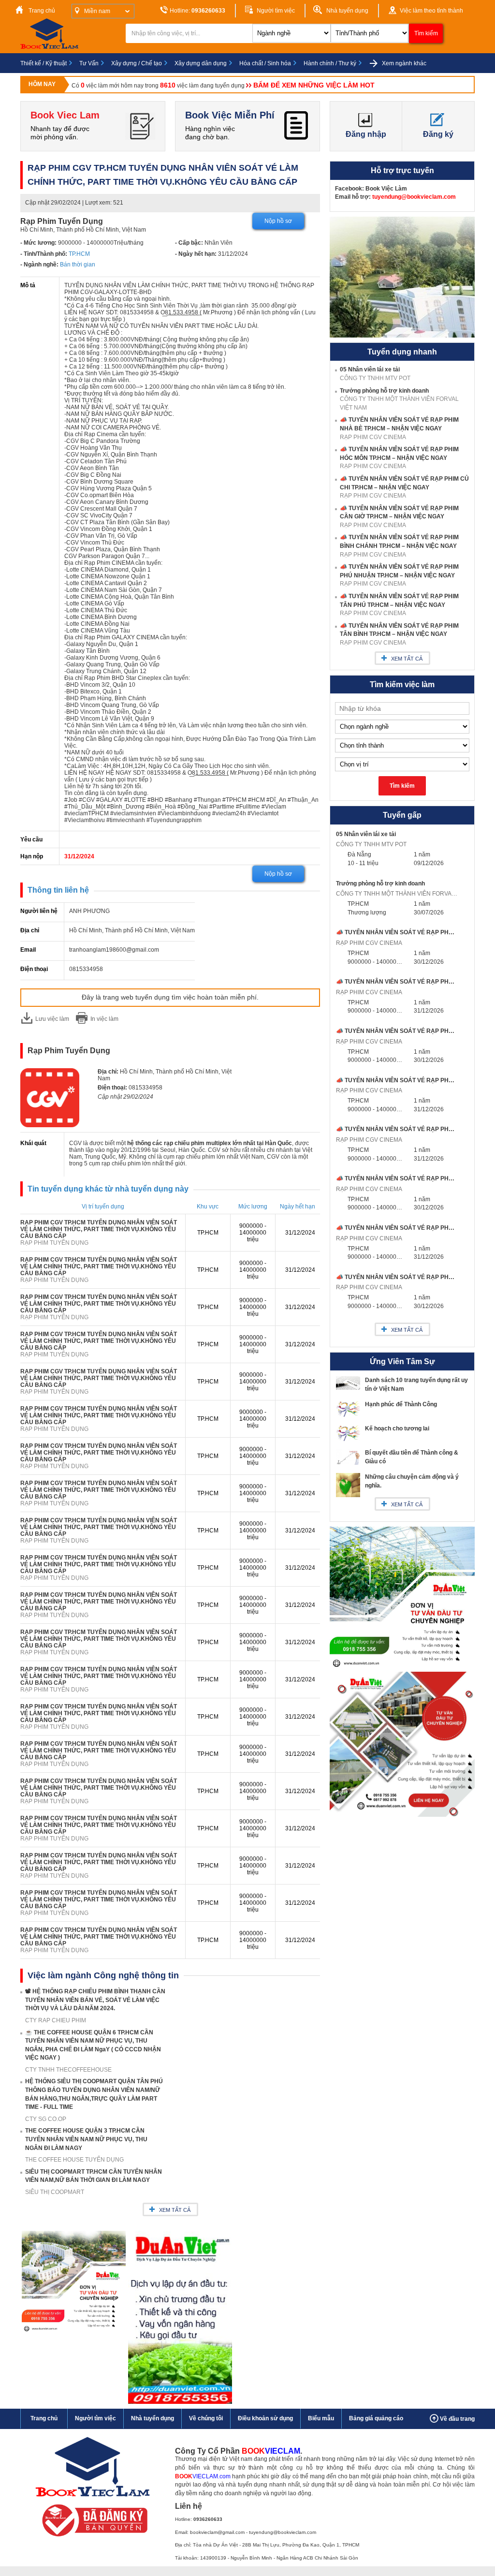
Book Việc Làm (386, 189)
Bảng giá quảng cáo (376, 2418)
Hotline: (197, 11)
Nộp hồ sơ (278, 221)
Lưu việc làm (52, 1019)
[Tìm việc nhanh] (92, 2539)
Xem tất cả (175, 2210)
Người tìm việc (275, 11)
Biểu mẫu (321, 2418)
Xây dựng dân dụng (201, 63)
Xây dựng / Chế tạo (137, 63)
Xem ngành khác (403, 63)
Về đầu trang (457, 2419)
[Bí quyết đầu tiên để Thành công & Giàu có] (348, 1463)
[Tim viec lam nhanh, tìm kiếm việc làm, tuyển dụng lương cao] (51, 47)
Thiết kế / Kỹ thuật (44, 63)
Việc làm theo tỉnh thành (431, 11)
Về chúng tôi (206, 2418)
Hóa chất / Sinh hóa (265, 63)
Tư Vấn (89, 63)
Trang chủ (41, 11)
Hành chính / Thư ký (330, 63)
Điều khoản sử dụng (265, 2418)
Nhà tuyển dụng (347, 11)
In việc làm (104, 1019)
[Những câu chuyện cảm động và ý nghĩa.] (348, 1495)
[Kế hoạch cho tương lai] (348, 1441)
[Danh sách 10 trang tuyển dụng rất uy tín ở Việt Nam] (348, 1388)
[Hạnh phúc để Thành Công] (348, 1417)
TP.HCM (79, 254)
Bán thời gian (78, 265)
